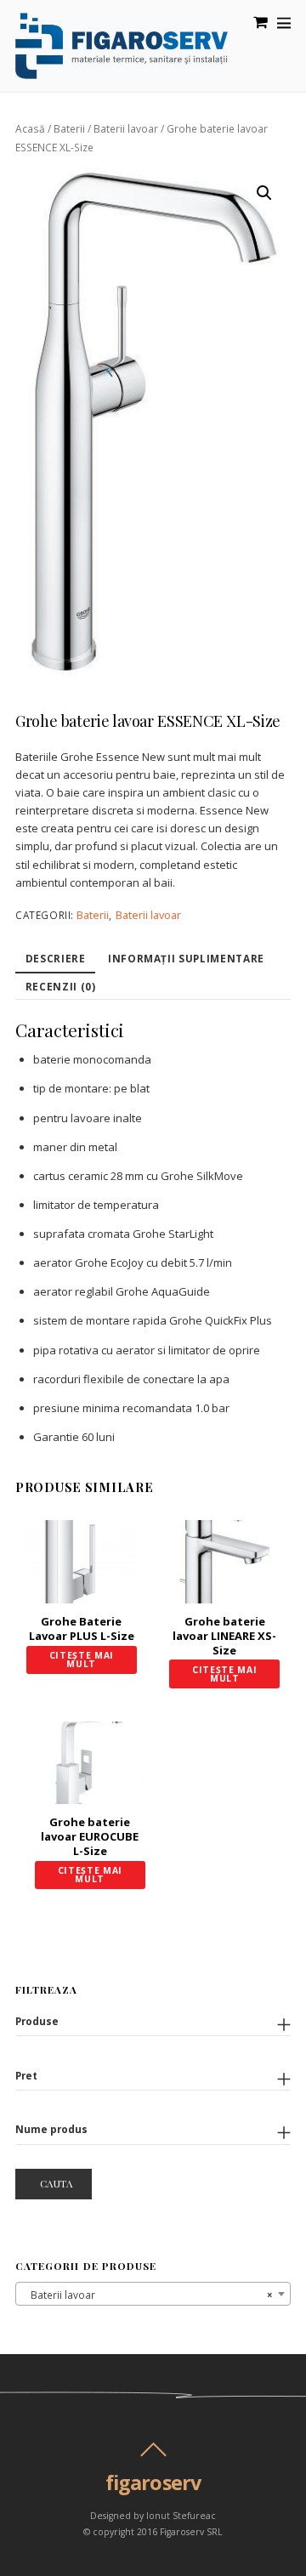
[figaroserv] (122, 71)
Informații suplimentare (186, 958)
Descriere (56, 958)
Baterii (69, 129)
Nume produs (51, 2129)
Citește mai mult (82, 1660)
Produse (37, 2021)
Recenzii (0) (61, 986)
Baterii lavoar (126, 129)
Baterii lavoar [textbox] (148, 2295)
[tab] (55, 960)
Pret (26, 2075)
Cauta (57, 2183)
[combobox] (153, 2294)
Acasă (30, 129)
